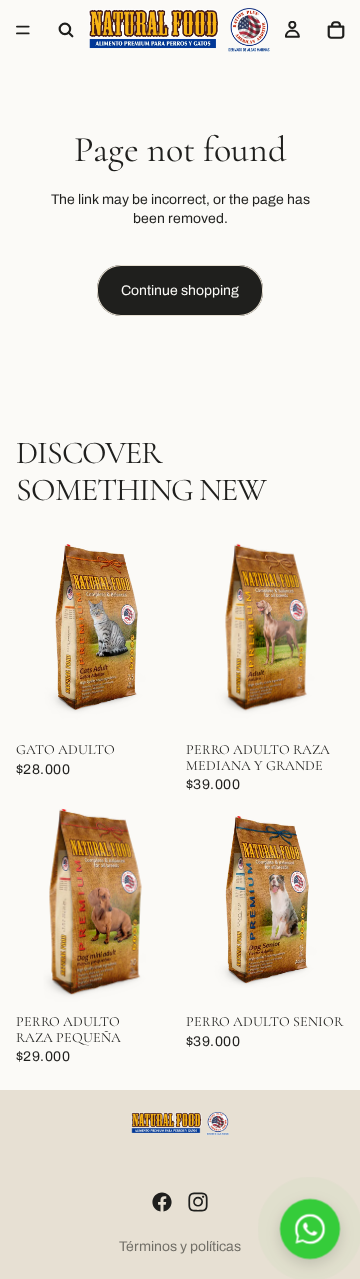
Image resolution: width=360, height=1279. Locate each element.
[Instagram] (198, 1202)
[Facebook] (162, 1202)
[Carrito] (336, 30)
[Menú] (23, 30)
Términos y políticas (180, 1246)
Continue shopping (180, 290)
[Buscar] (66, 30)
